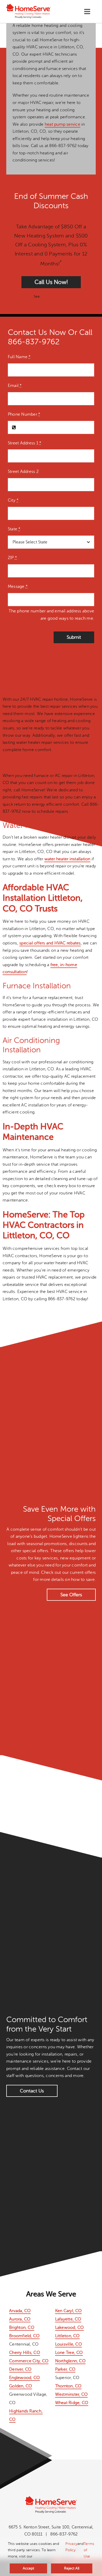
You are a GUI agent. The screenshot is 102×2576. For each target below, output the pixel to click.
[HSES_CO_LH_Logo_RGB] (29, 6)
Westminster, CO (72, 2394)
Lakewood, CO (70, 2328)
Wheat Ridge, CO (72, 2403)
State (14, 529)
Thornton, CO (68, 2386)
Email (15, 386)
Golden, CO (21, 2386)
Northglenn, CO (70, 2361)
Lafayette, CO (68, 2319)
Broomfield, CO (24, 2336)
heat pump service (63, 124)
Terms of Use (89, 2550)
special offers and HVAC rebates (50, 943)
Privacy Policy (71, 2547)
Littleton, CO (67, 2336)
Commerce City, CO (29, 2361)
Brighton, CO (22, 2328)
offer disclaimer (54, 296)
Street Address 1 (25, 443)
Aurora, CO (20, 2319)
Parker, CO (65, 2369)
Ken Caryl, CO (69, 2311)
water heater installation (67, 859)
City (13, 500)
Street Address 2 (23, 472)
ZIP (12, 558)
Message (18, 587)
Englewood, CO (24, 2378)
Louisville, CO (69, 2344)
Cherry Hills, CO (25, 2353)
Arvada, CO (20, 2311)
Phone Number (24, 414)
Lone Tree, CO (69, 2353)
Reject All (72, 2568)
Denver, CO (20, 2369)
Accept (28, 2568)
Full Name (19, 357)
